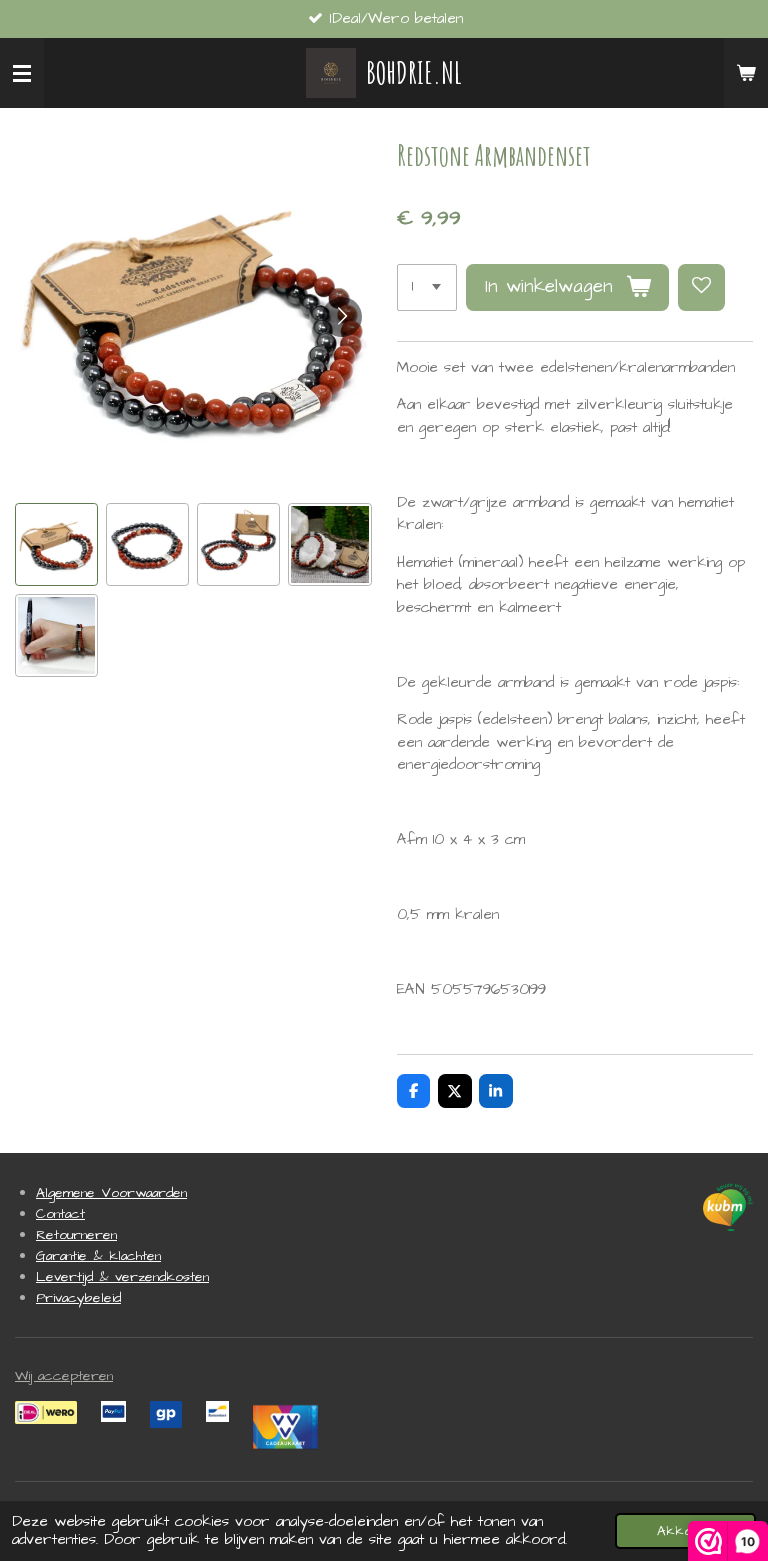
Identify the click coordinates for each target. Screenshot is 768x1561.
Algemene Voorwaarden (111, 1193)
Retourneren (76, 1235)
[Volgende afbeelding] (342, 317)
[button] (56, 544)
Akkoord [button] (685, 1531)
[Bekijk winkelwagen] (746, 73)
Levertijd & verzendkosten (122, 1277)
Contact (60, 1214)
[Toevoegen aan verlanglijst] (701, 287)
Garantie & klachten (98, 1256)
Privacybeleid (78, 1298)
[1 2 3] (427, 287)
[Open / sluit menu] (22, 73)
